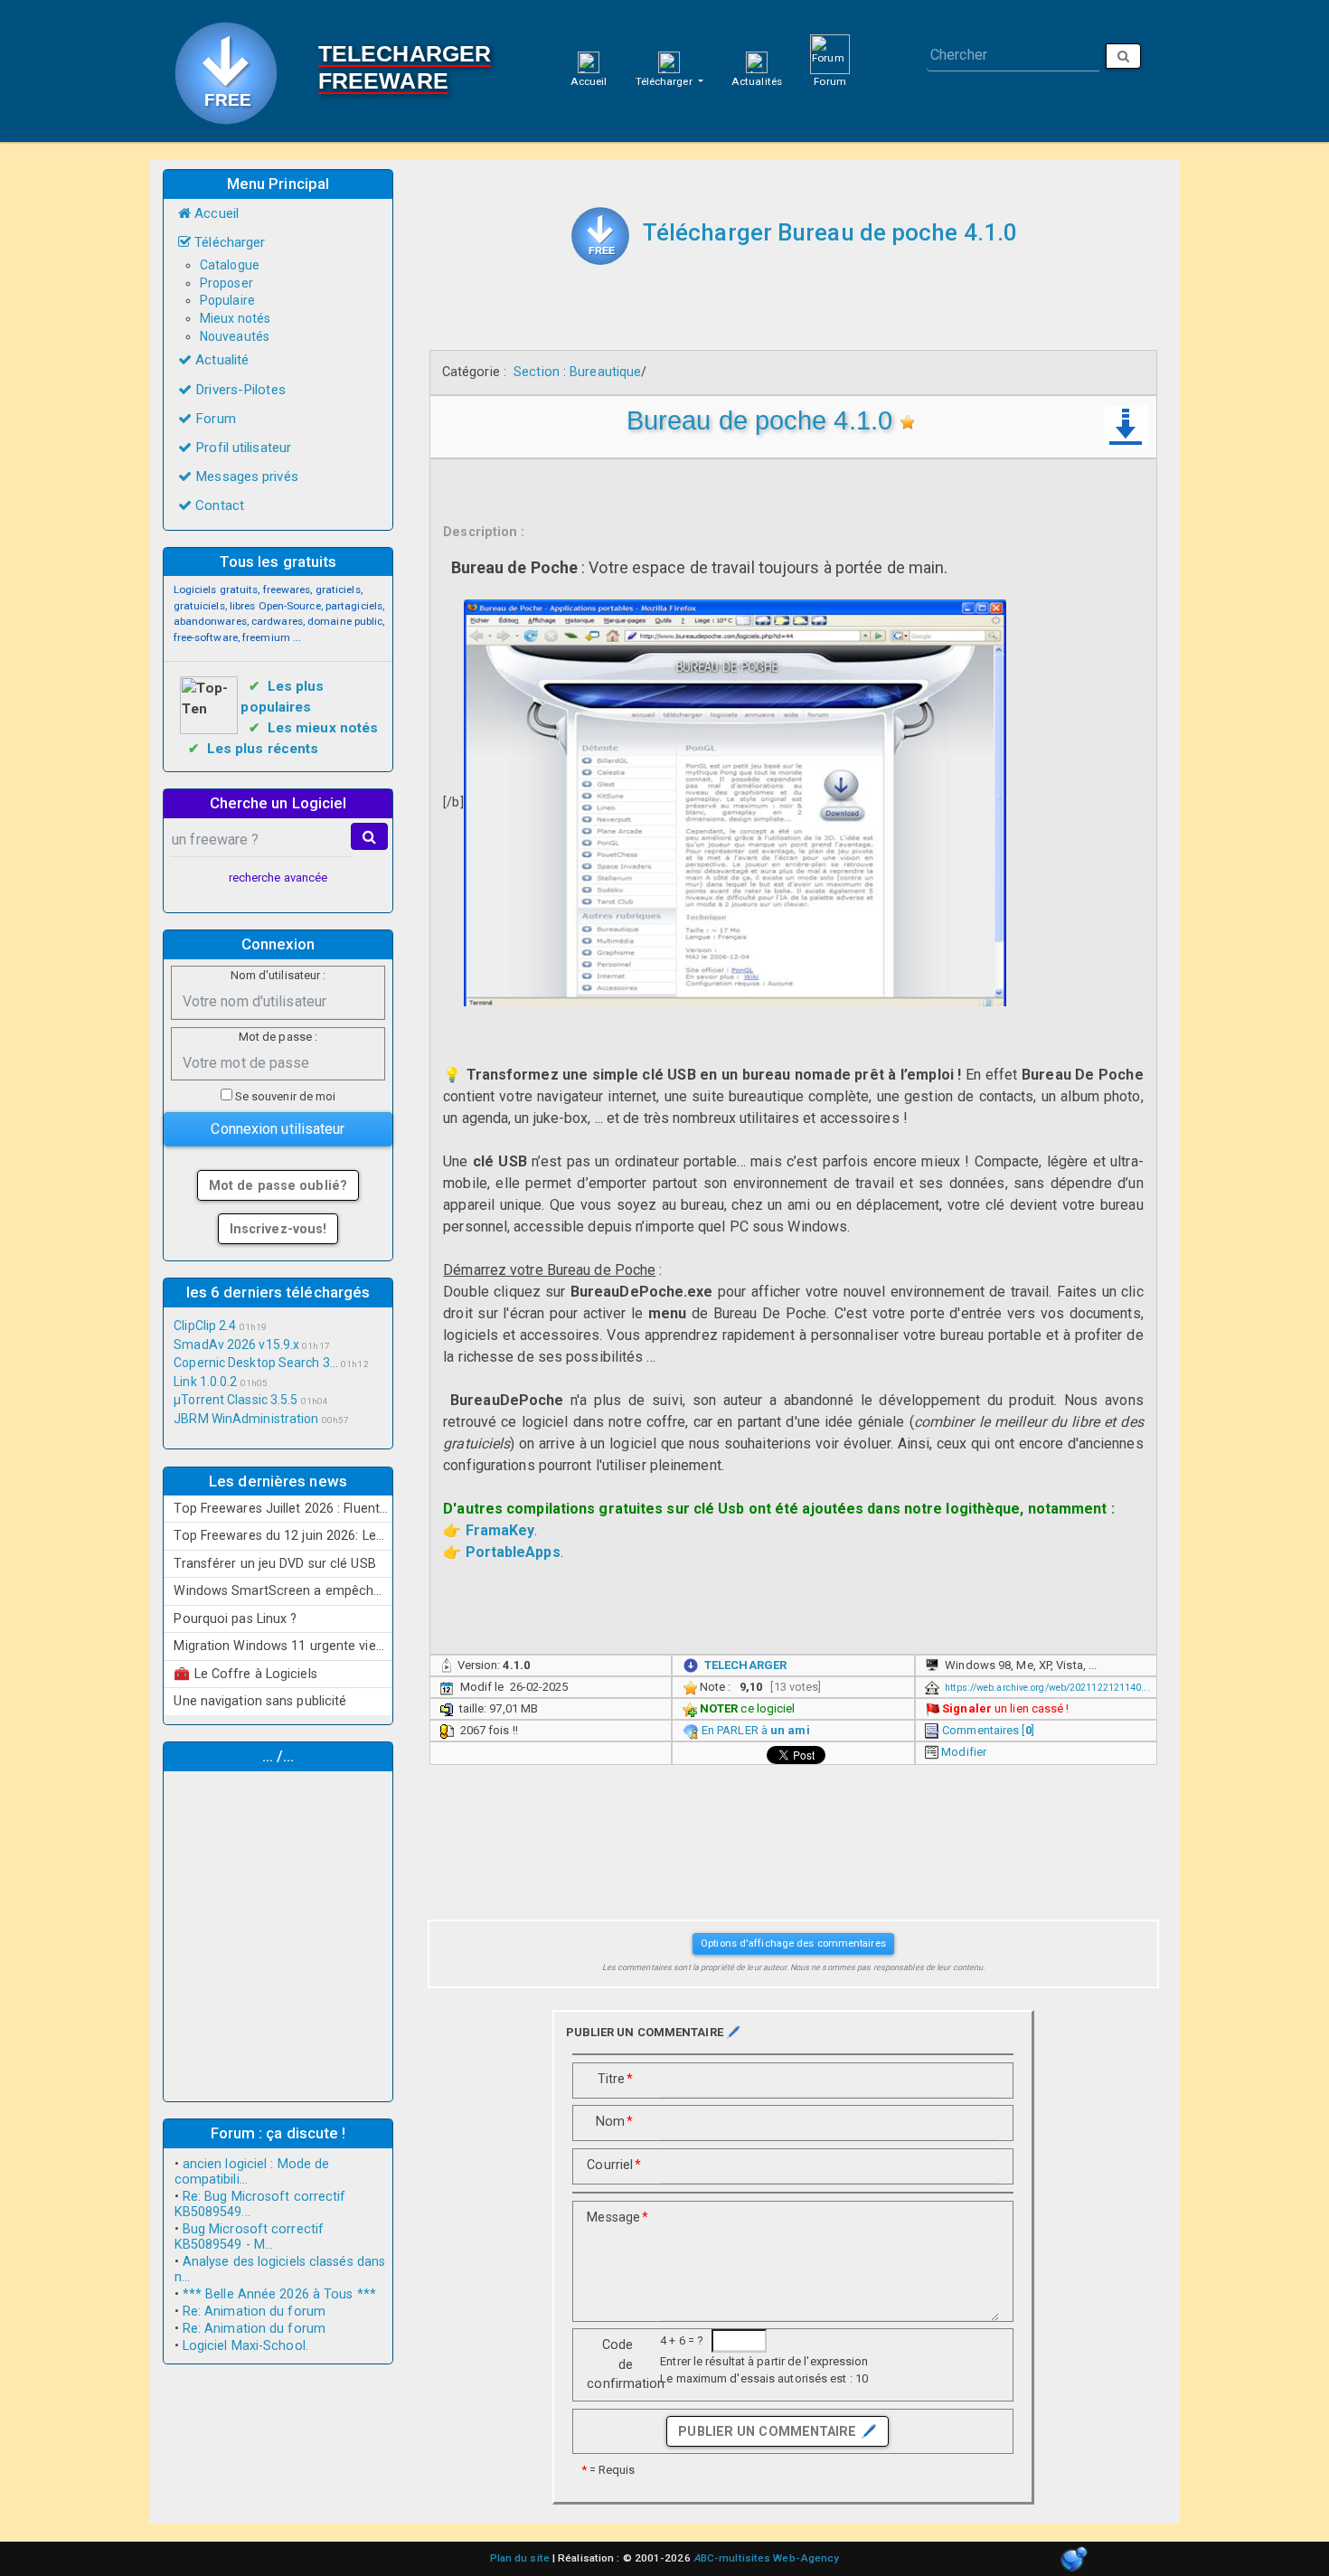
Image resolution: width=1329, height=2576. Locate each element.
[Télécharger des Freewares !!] (600, 236)
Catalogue (230, 265)
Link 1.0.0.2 (205, 1382)
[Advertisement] (278, 1934)
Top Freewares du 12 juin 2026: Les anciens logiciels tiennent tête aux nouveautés (283, 1535)
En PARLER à (756, 1730)
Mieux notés (235, 318)
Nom (614, 2121)
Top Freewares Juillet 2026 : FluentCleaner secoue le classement (283, 1508)
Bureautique (605, 372)
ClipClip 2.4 (205, 1326)
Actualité (220, 360)
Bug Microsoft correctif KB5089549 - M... (250, 2237)
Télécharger (665, 81)
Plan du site (520, 2558)
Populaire (227, 300)
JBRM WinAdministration (246, 1419)
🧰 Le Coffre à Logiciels (245, 1674)
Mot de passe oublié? (278, 1185)
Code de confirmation (617, 2364)
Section (537, 372)
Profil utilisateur (241, 448)
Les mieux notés (323, 728)
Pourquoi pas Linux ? (235, 1618)
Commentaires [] (988, 1730)
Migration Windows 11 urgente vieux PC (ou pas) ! (283, 1646)
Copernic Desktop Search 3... (256, 1363)
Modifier (964, 1752)
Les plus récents (263, 749)
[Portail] (589, 61)
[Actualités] (757, 61)
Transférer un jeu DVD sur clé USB (274, 1563)
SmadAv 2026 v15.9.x (236, 1345)
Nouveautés (235, 336)
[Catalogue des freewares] (669, 61)
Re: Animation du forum (254, 2312)
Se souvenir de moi (284, 1096)
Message (617, 2217)
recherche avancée (278, 878)
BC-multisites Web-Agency (767, 2558)
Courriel (614, 2165)
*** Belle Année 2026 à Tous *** (279, 2294)
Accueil (589, 81)
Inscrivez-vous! (278, 1229)
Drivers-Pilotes (239, 390)
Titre (616, 2079)
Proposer (226, 283)
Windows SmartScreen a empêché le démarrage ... (283, 1590)
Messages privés (245, 477)
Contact (218, 505)
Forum (830, 81)
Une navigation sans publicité (260, 1701)
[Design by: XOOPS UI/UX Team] (1074, 2560)
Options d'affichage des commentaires (793, 1943)
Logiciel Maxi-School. (245, 2346)
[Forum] (830, 53)
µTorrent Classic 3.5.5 (236, 1400)
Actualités (757, 81)
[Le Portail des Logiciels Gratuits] (233, 71)
